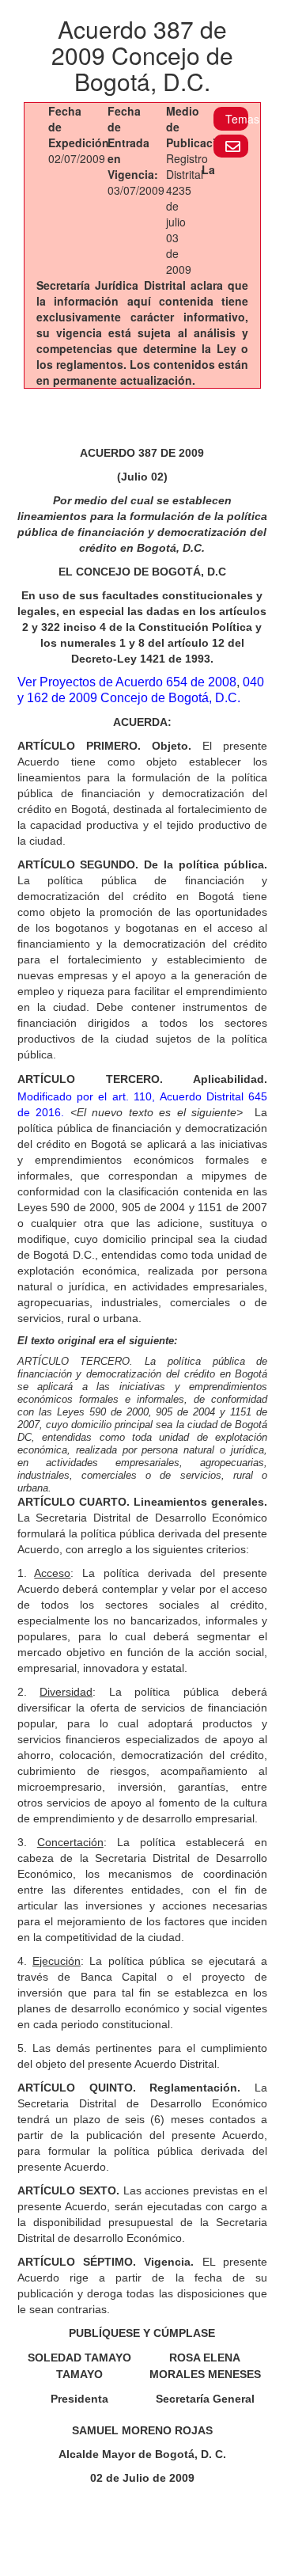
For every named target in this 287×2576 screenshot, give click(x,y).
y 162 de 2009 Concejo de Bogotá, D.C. (129, 698)
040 (253, 682)
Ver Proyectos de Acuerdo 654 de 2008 (127, 682)
